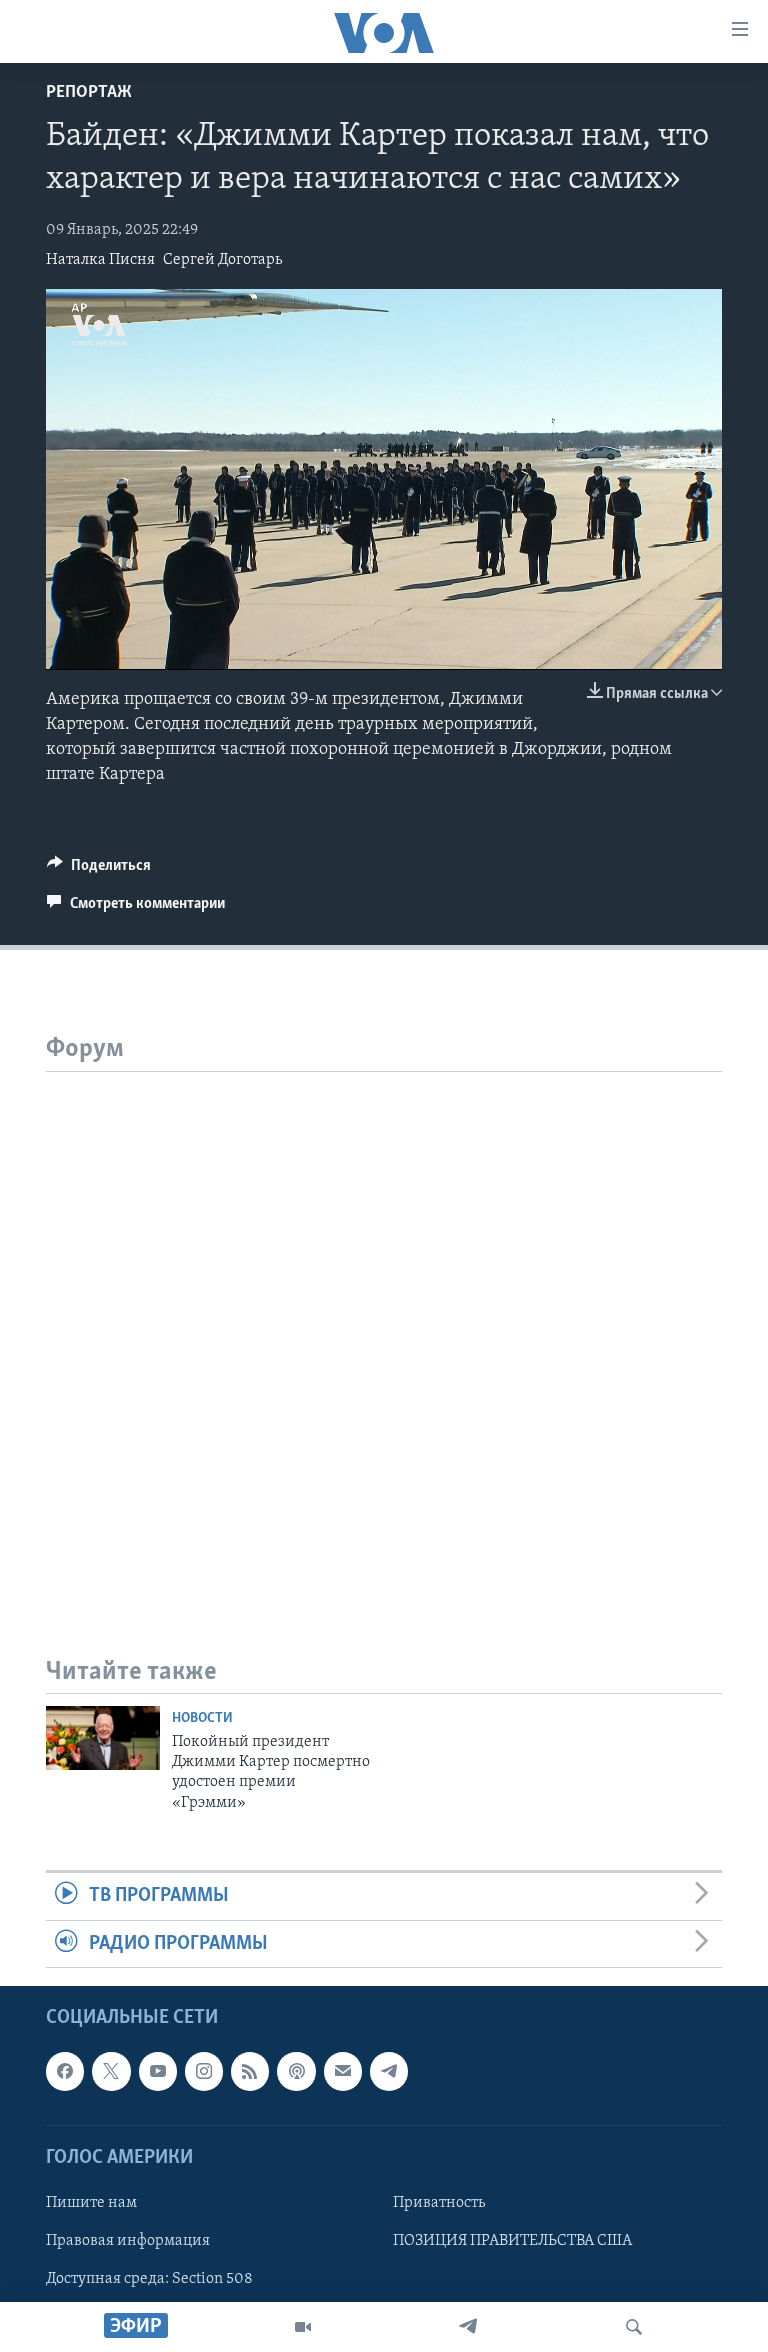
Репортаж (89, 93)
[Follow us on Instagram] (204, 2071)
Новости (202, 1718)
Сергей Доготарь (222, 260)
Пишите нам (91, 2203)
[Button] (99, 870)
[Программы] (303, 2327)
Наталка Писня (100, 260)
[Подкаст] (296, 2071)
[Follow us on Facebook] (65, 2071)
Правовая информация (128, 2241)
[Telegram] (468, 2327)
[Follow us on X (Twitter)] (111, 2071)
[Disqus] (384, 1322)
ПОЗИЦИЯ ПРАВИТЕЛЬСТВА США (512, 2241)
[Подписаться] (343, 2071)
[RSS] (250, 2071)
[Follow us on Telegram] (389, 2071)
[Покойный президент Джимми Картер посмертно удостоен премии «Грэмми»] (103, 1738)
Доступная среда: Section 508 (149, 2279)
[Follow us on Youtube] (158, 2071)
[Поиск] (634, 2327)
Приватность (439, 2203)
